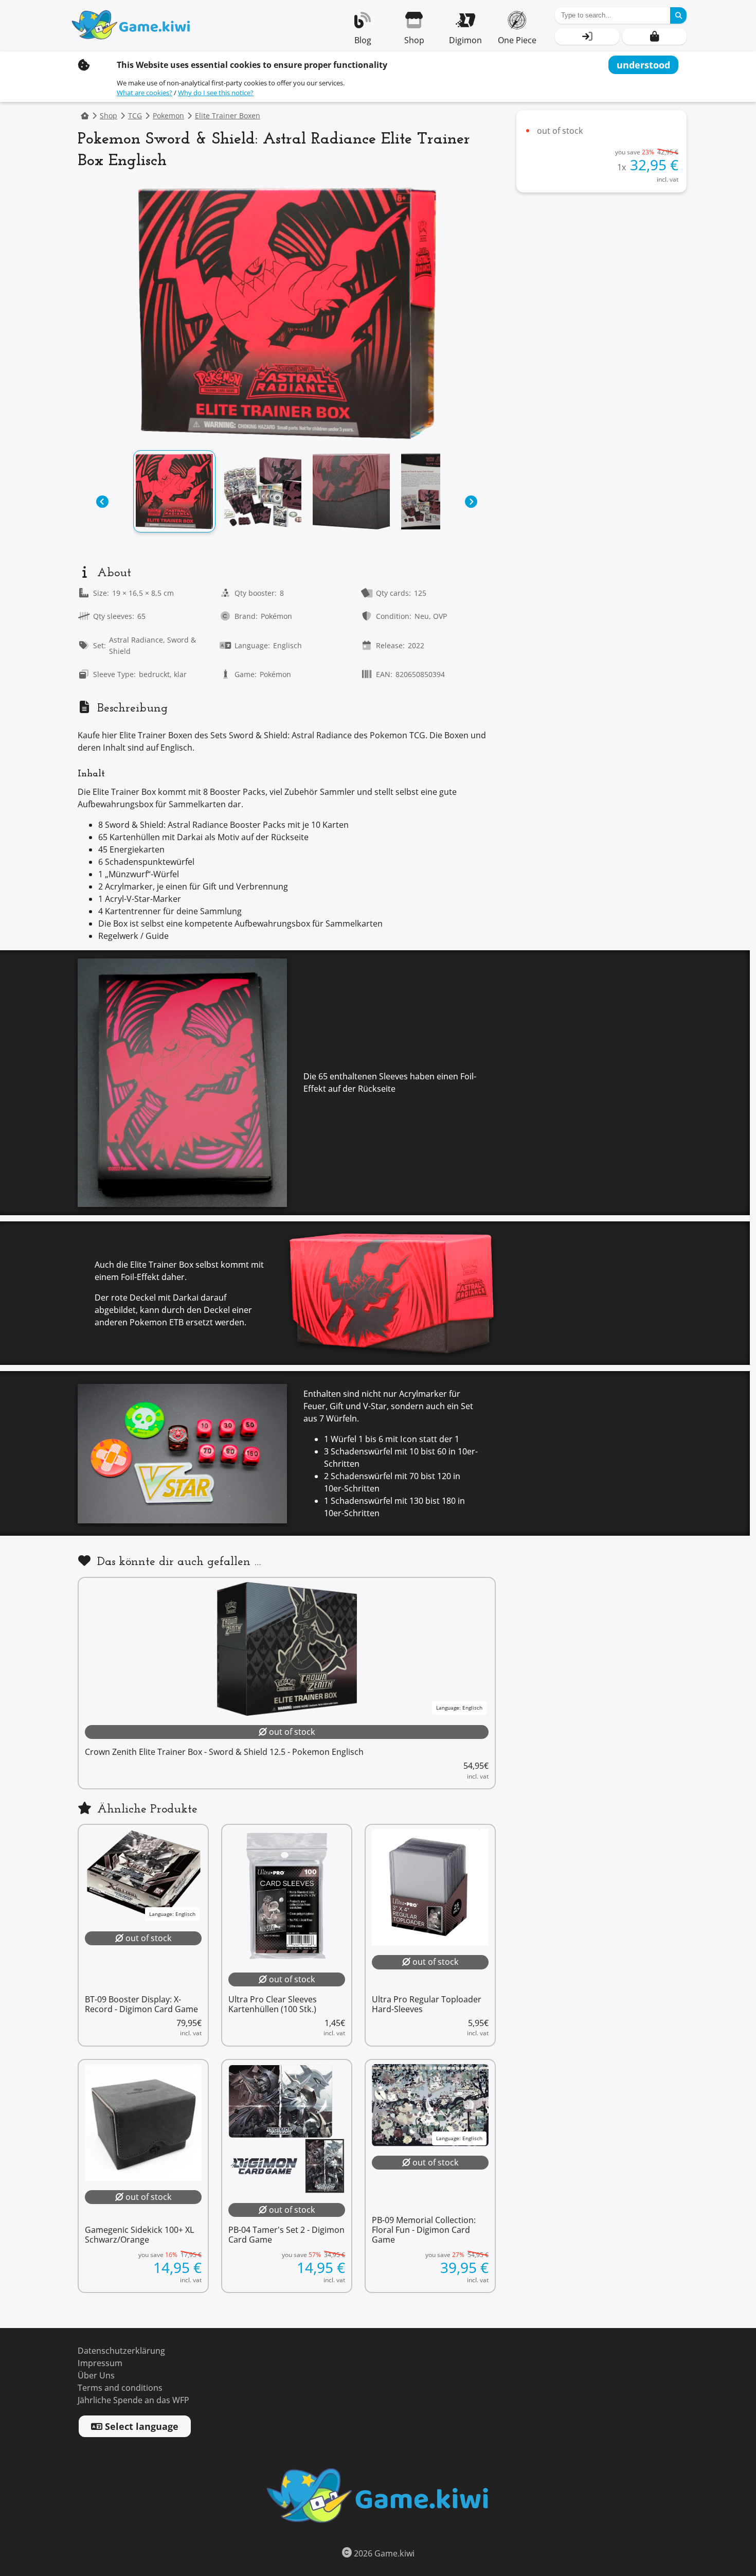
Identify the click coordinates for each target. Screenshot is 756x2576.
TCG (135, 116)
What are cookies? (145, 93)
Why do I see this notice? (216, 93)
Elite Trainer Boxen (228, 116)
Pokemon (168, 116)
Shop (109, 116)
